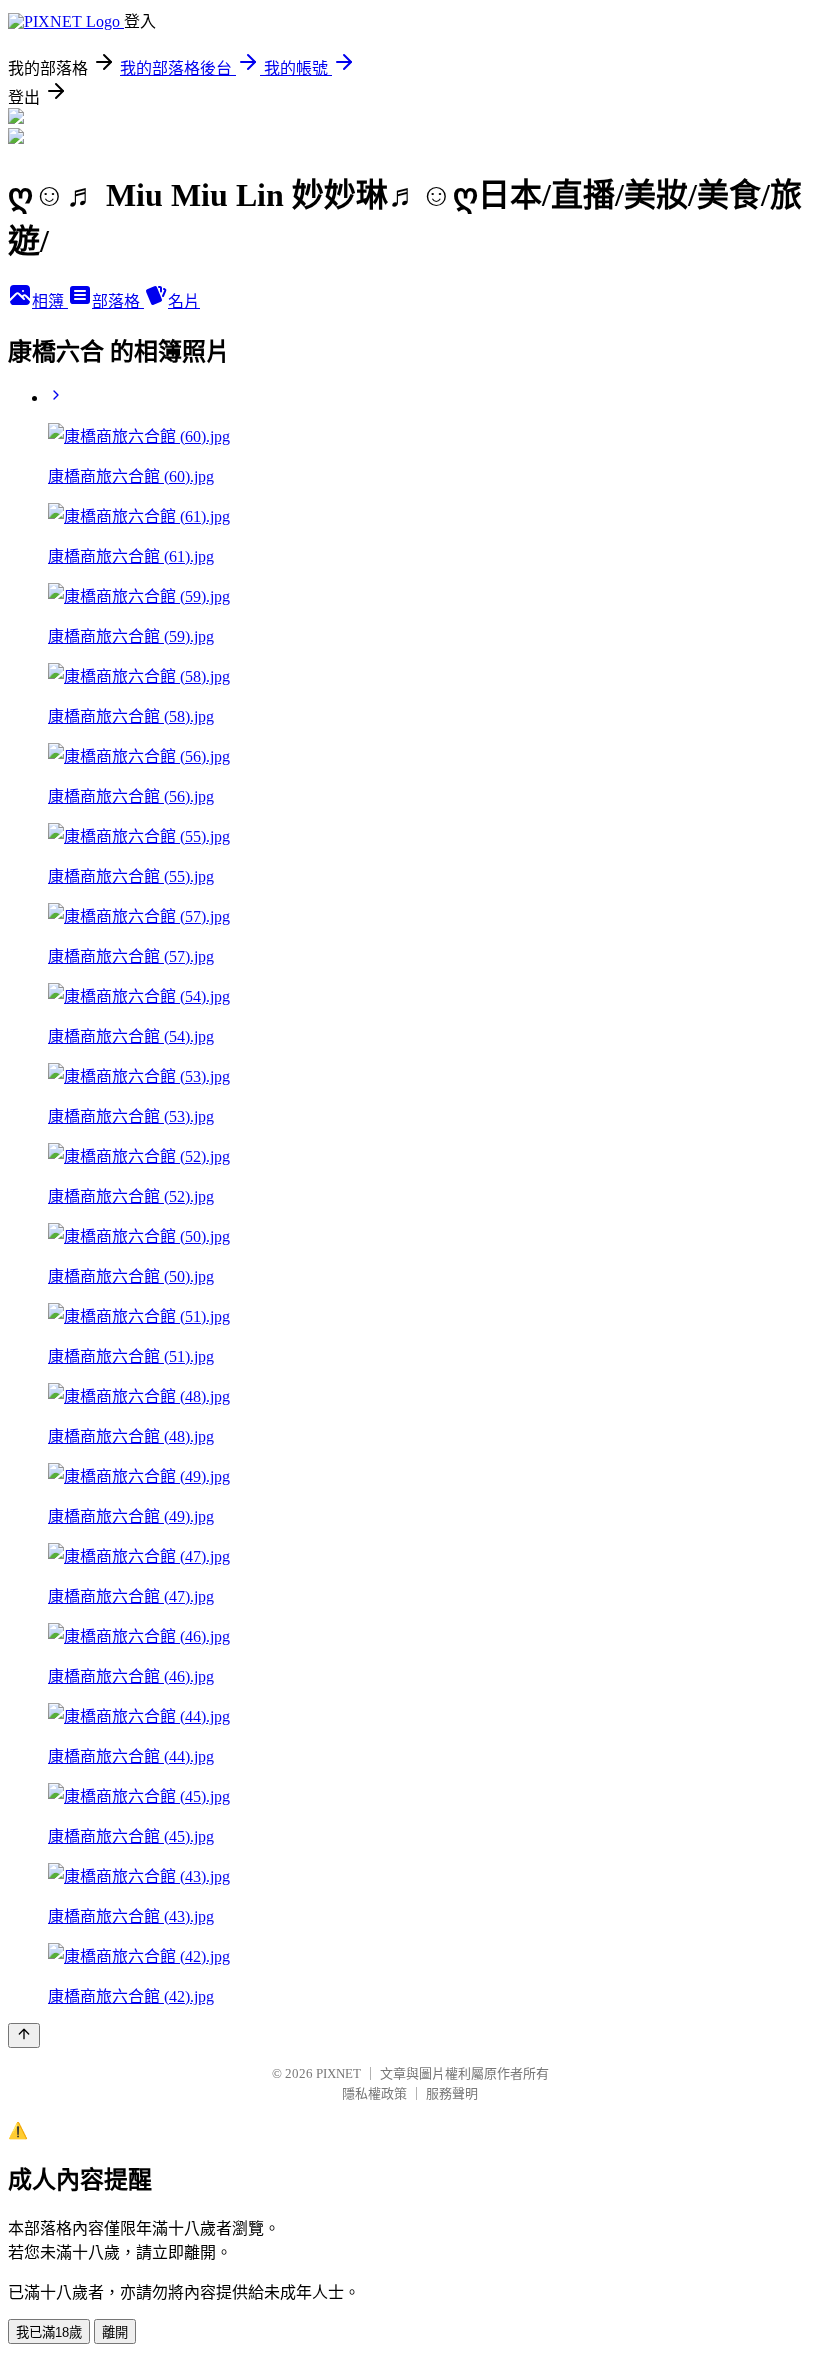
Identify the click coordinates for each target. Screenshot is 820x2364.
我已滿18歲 (49, 2332)
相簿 (50, 301)
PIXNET (338, 2073)
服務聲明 (452, 2093)
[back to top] (24, 2035)
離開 (115, 2332)
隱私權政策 (374, 2093)
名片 (184, 301)
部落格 (118, 301)
